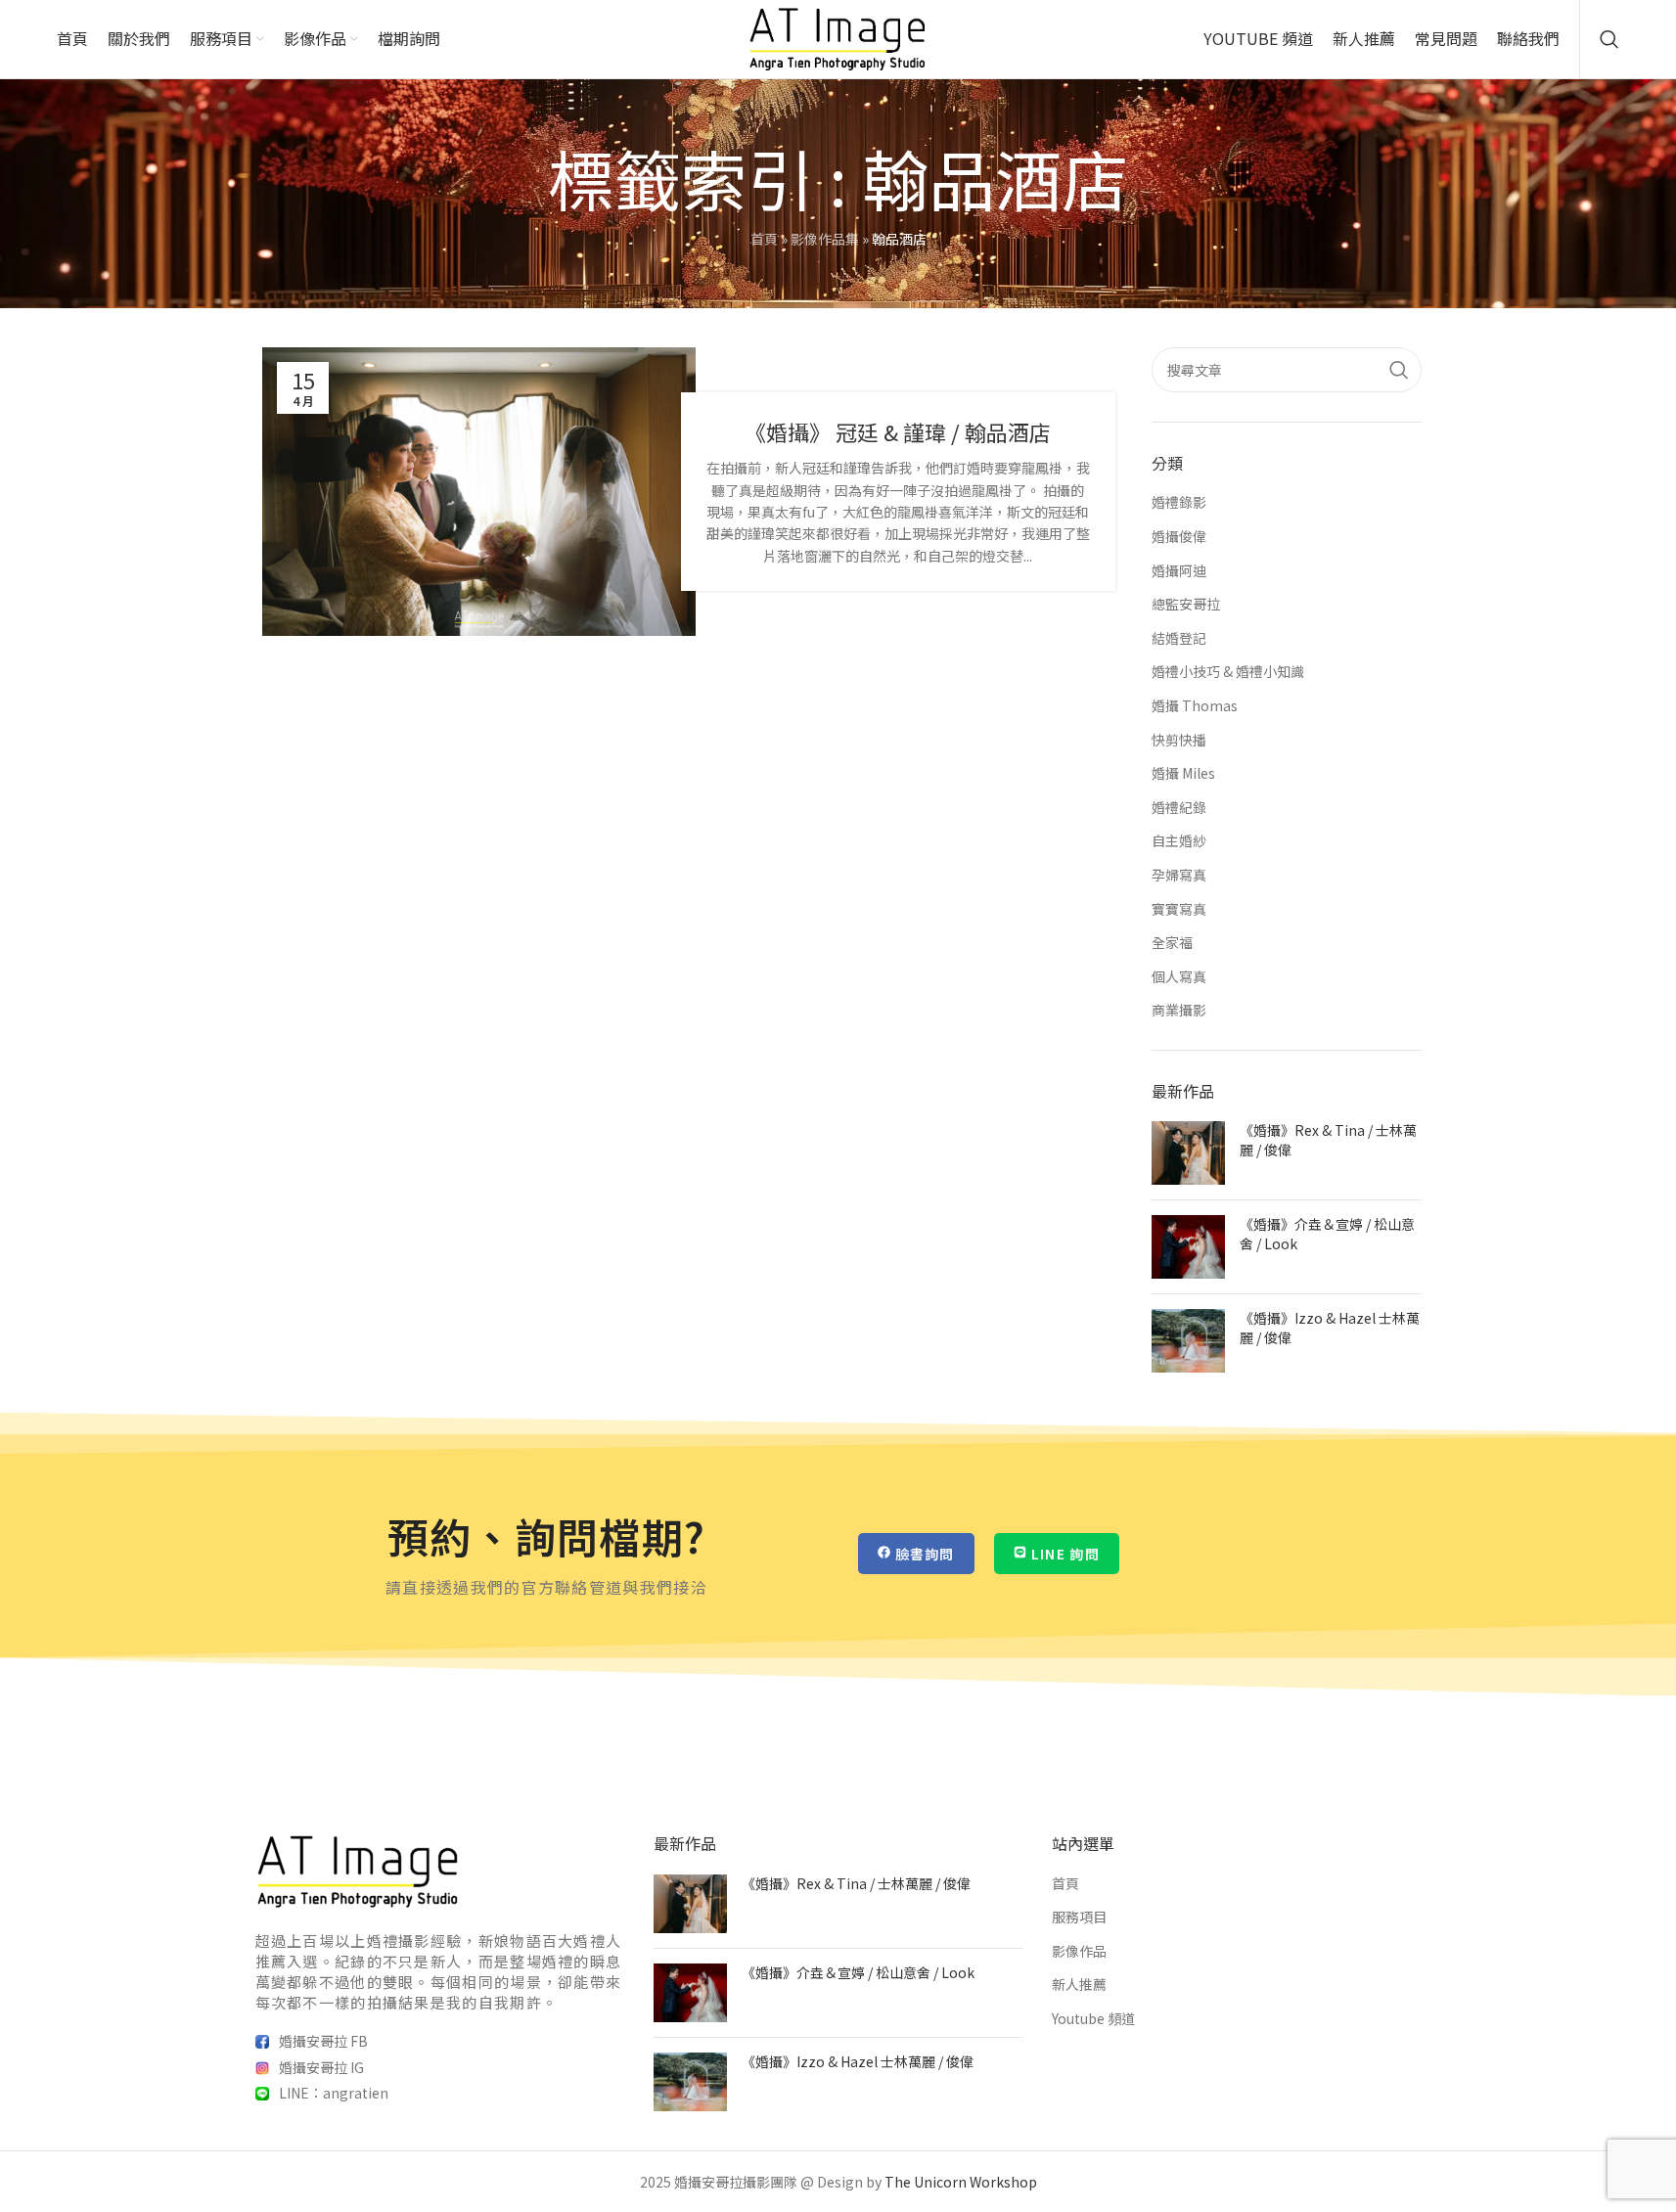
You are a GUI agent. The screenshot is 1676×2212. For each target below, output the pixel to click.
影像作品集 (825, 239)
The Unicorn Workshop (961, 2182)
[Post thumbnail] (1188, 1153)
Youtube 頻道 (1093, 2019)
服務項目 (1079, 1917)
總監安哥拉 (1186, 604)
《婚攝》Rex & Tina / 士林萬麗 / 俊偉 (1328, 1140)
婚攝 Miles (1183, 773)
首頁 (764, 239)
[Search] (1609, 39)
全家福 (1172, 943)
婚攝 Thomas (1195, 706)
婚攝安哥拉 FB (323, 2041)
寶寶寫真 (1179, 909)
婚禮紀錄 (1179, 808)
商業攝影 (1179, 1010)
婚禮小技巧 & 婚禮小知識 (1228, 672)
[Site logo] (838, 37)
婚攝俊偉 (1179, 537)
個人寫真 (1179, 977)
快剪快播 (1179, 740)
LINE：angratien (334, 2093)
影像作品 (1079, 1951)
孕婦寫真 (1179, 875)
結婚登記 (1179, 638)
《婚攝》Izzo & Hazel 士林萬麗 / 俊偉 (1330, 1328)
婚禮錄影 (1179, 502)
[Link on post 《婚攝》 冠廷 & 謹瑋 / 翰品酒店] (479, 492)
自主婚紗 (1179, 841)
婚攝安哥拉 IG (321, 2067)
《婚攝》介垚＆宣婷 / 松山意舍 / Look (1327, 1234)
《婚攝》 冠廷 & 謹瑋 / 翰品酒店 (898, 431)
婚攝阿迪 (1179, 571)
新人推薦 (1079, 1985)
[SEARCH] (1399, 370)
